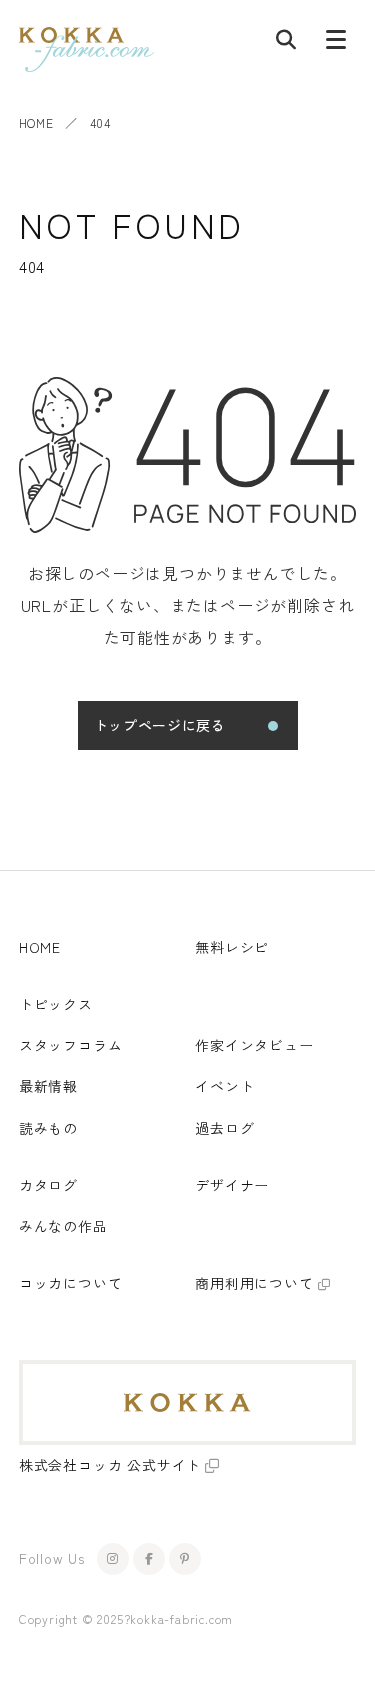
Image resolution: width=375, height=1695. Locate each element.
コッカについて (71, 1283)
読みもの (48, 1128)
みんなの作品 (63, 1226)
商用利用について (254, 1283)
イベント (224, 1086)
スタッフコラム (71, 1045)
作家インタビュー (254, 1045)
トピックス (56, 1004)
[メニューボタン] (336, 44)
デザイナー (232, 1185)
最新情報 (48, 1086)
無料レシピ (232, 947)
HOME (36, 122)
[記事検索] (286, 44)
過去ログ (224, 1128)
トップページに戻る (160, 725)
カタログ (48, 1185)
